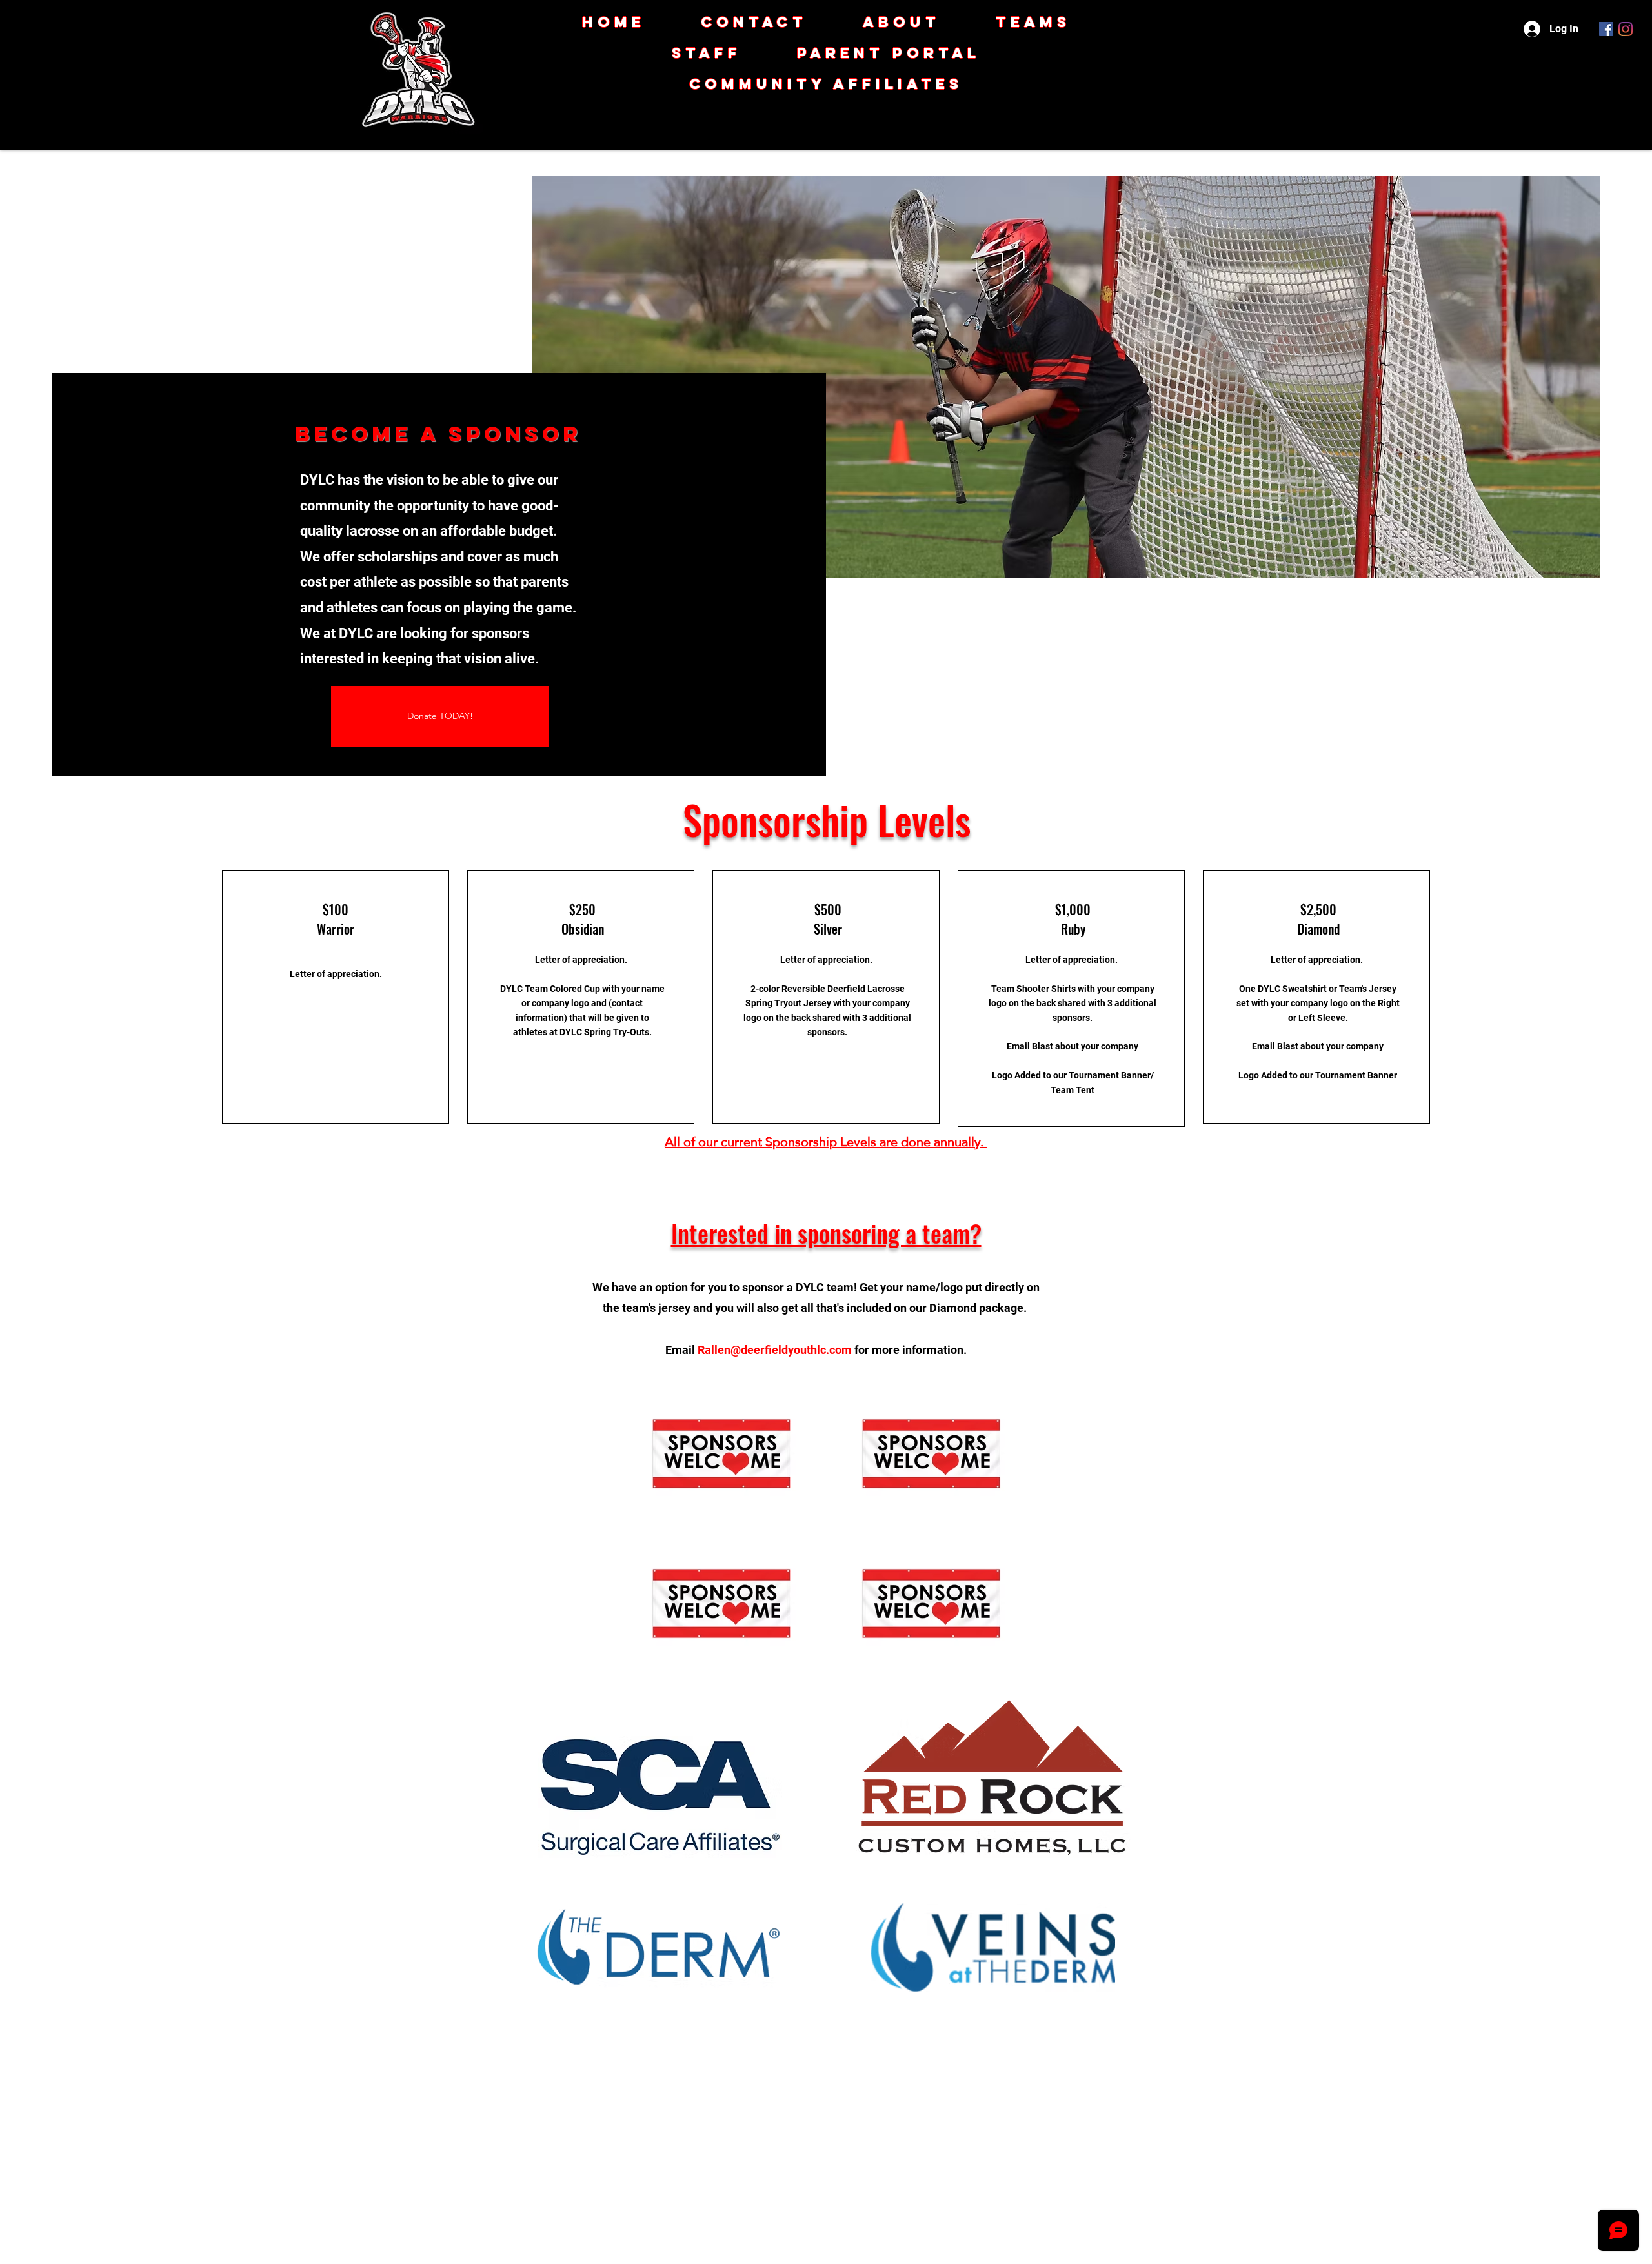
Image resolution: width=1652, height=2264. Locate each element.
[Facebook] (1606, 29)
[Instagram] (1626, 29)
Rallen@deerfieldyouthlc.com (776, 1350)
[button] (826, 84)
